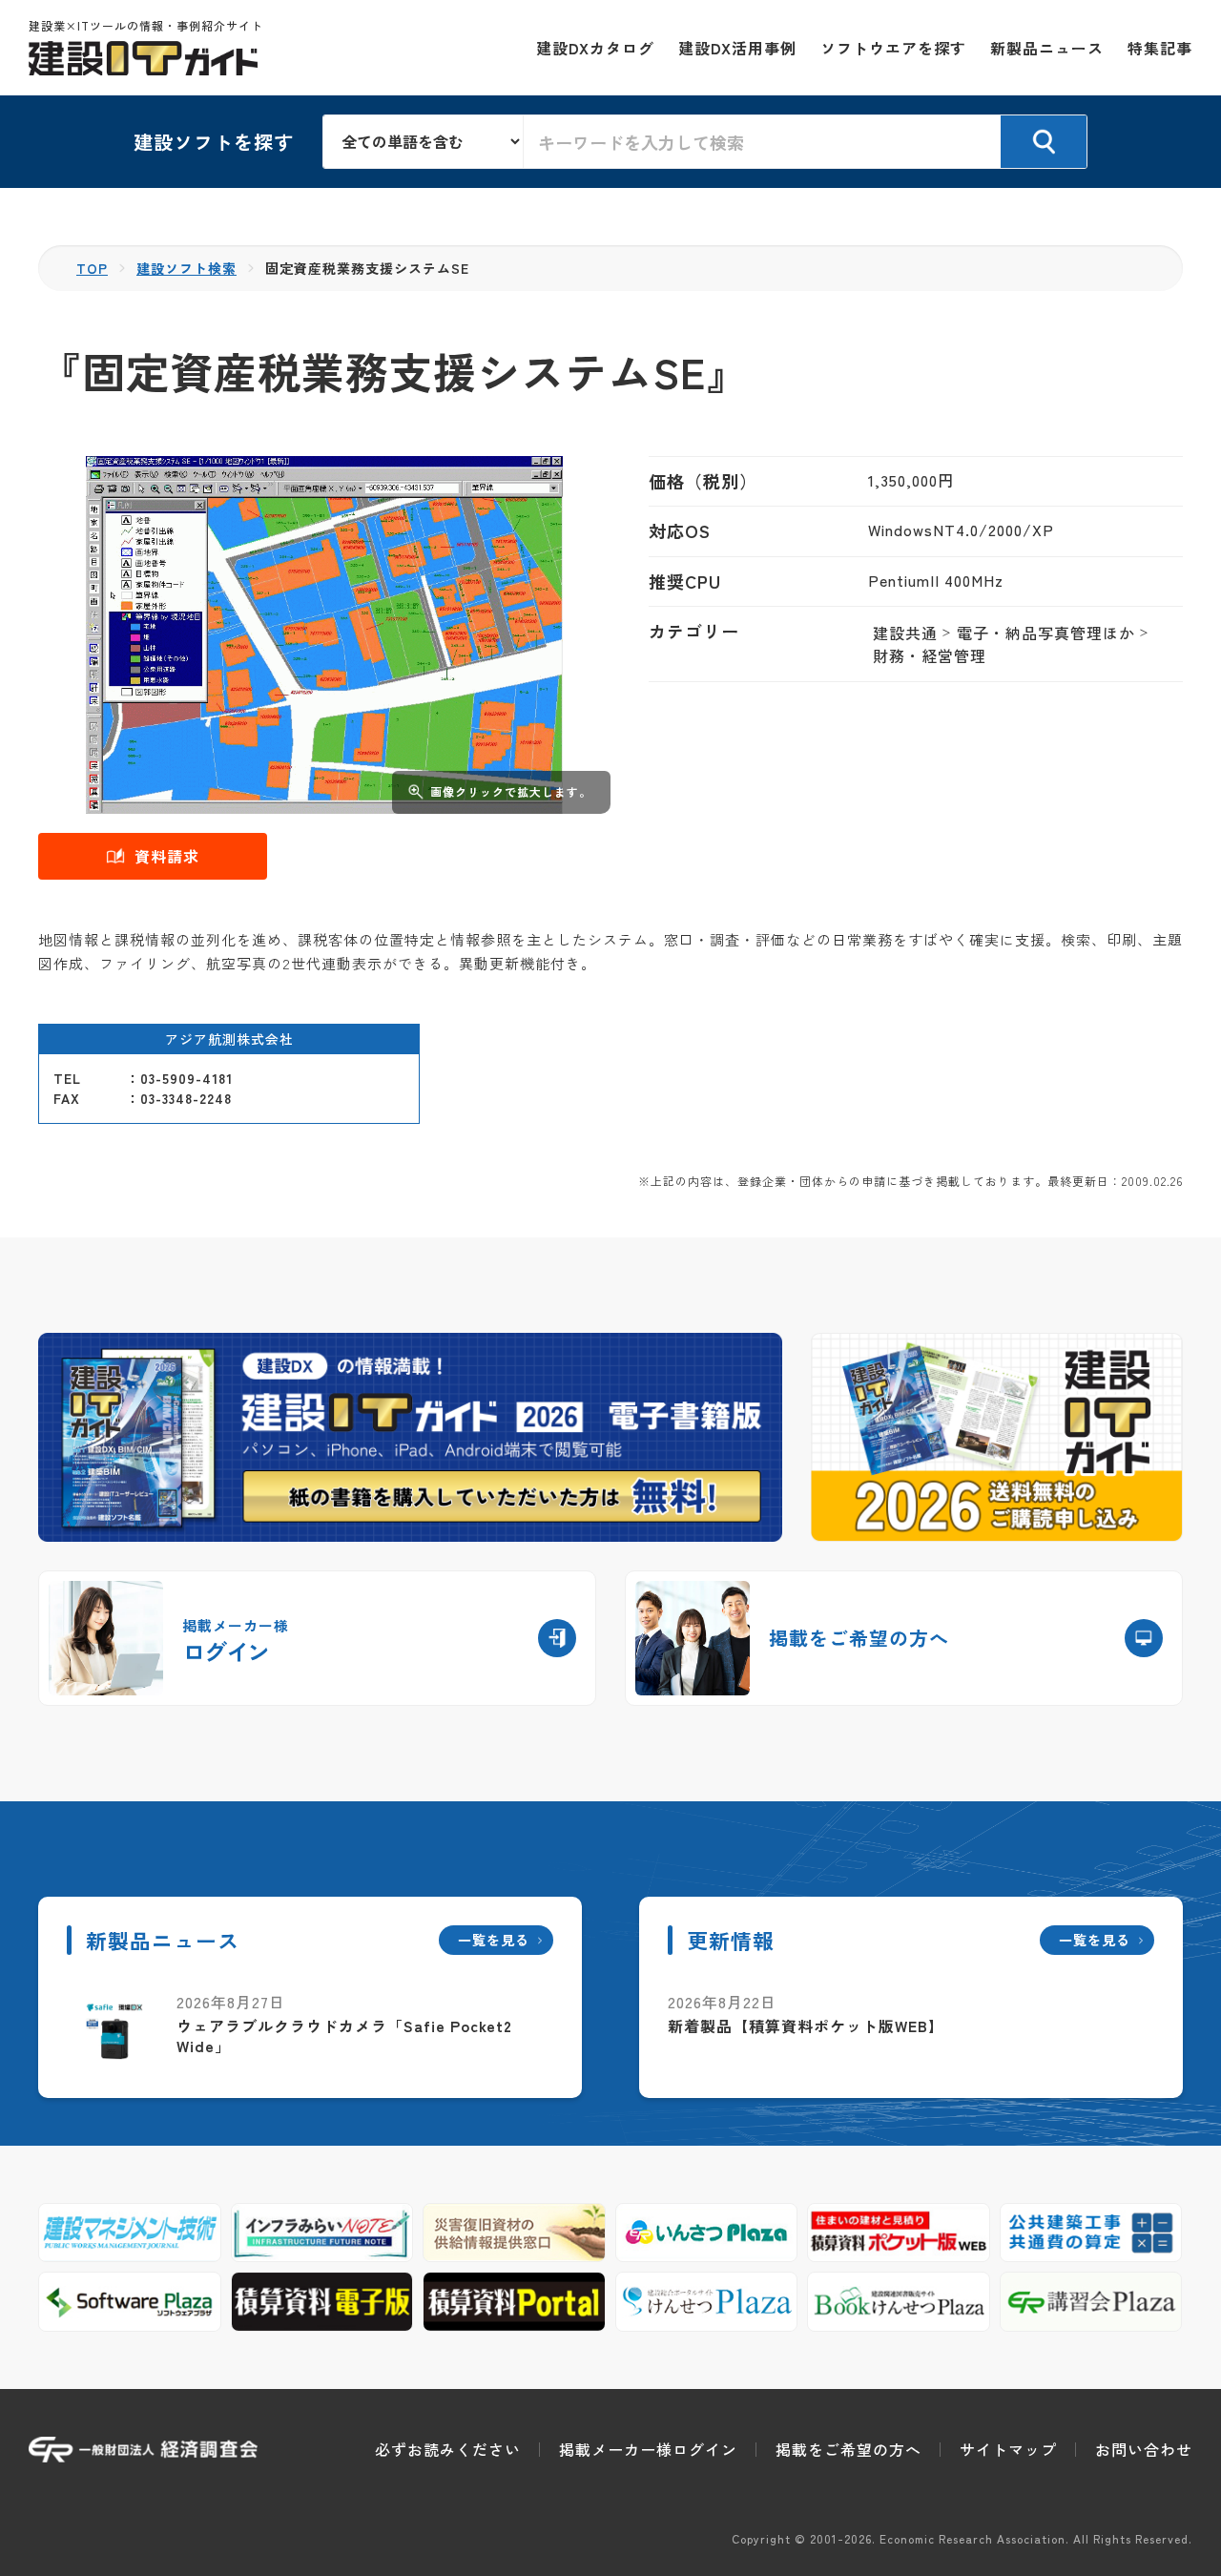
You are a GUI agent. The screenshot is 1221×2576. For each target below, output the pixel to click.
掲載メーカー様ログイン (648, 2449)
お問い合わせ (1144, 2449)
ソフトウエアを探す (893, 48)
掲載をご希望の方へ (848, 2449)
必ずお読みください (448, 2449)
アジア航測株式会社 (229, 1039)
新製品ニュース (1047, 48)
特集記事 (1160, 48)
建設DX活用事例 (737, 48)
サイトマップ (1008, 2449)
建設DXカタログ (595, 48)
